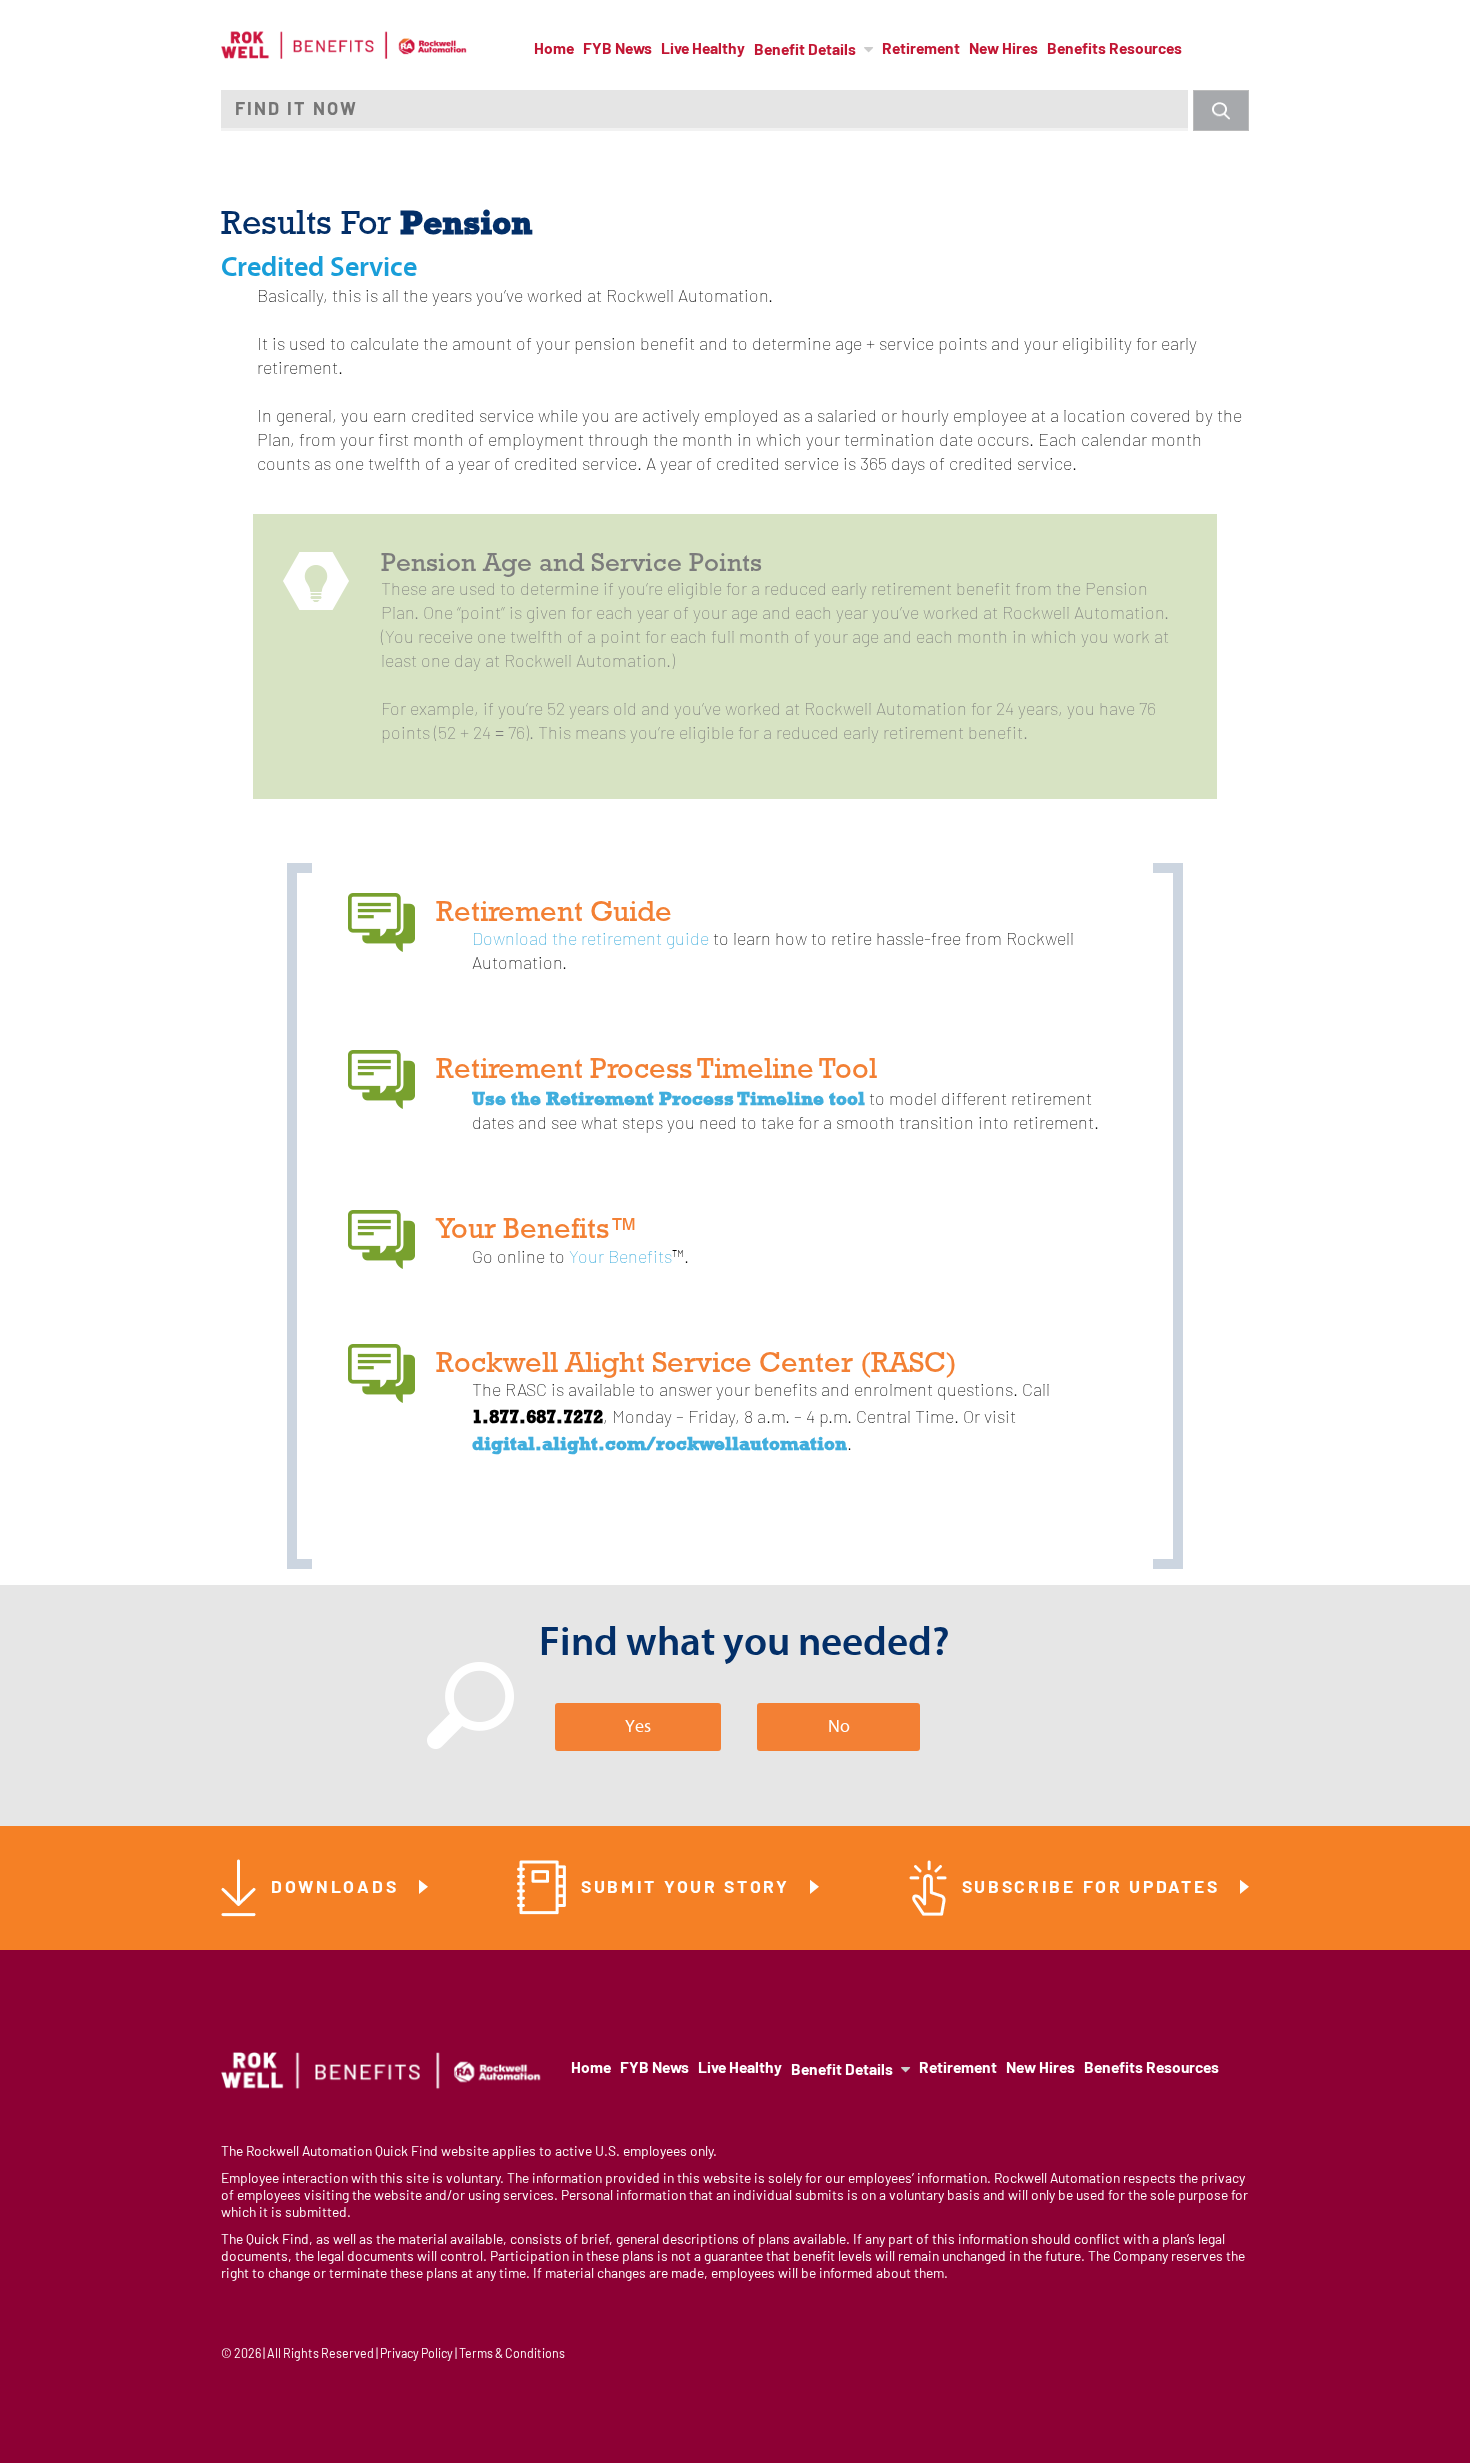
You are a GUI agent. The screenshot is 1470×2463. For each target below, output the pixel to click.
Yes (638, 1726)
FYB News (617, 50)
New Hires (1003, 50)
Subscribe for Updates (1094, 1888)
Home (554, 50)
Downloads (338, 1888)
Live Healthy (703, 50)
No (839, 1726)
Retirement (921, 50)
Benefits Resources (1114, 50)
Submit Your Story (689, 1888)
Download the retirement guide (590, 940)
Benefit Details (805, 51)
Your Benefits (620, 1258)
